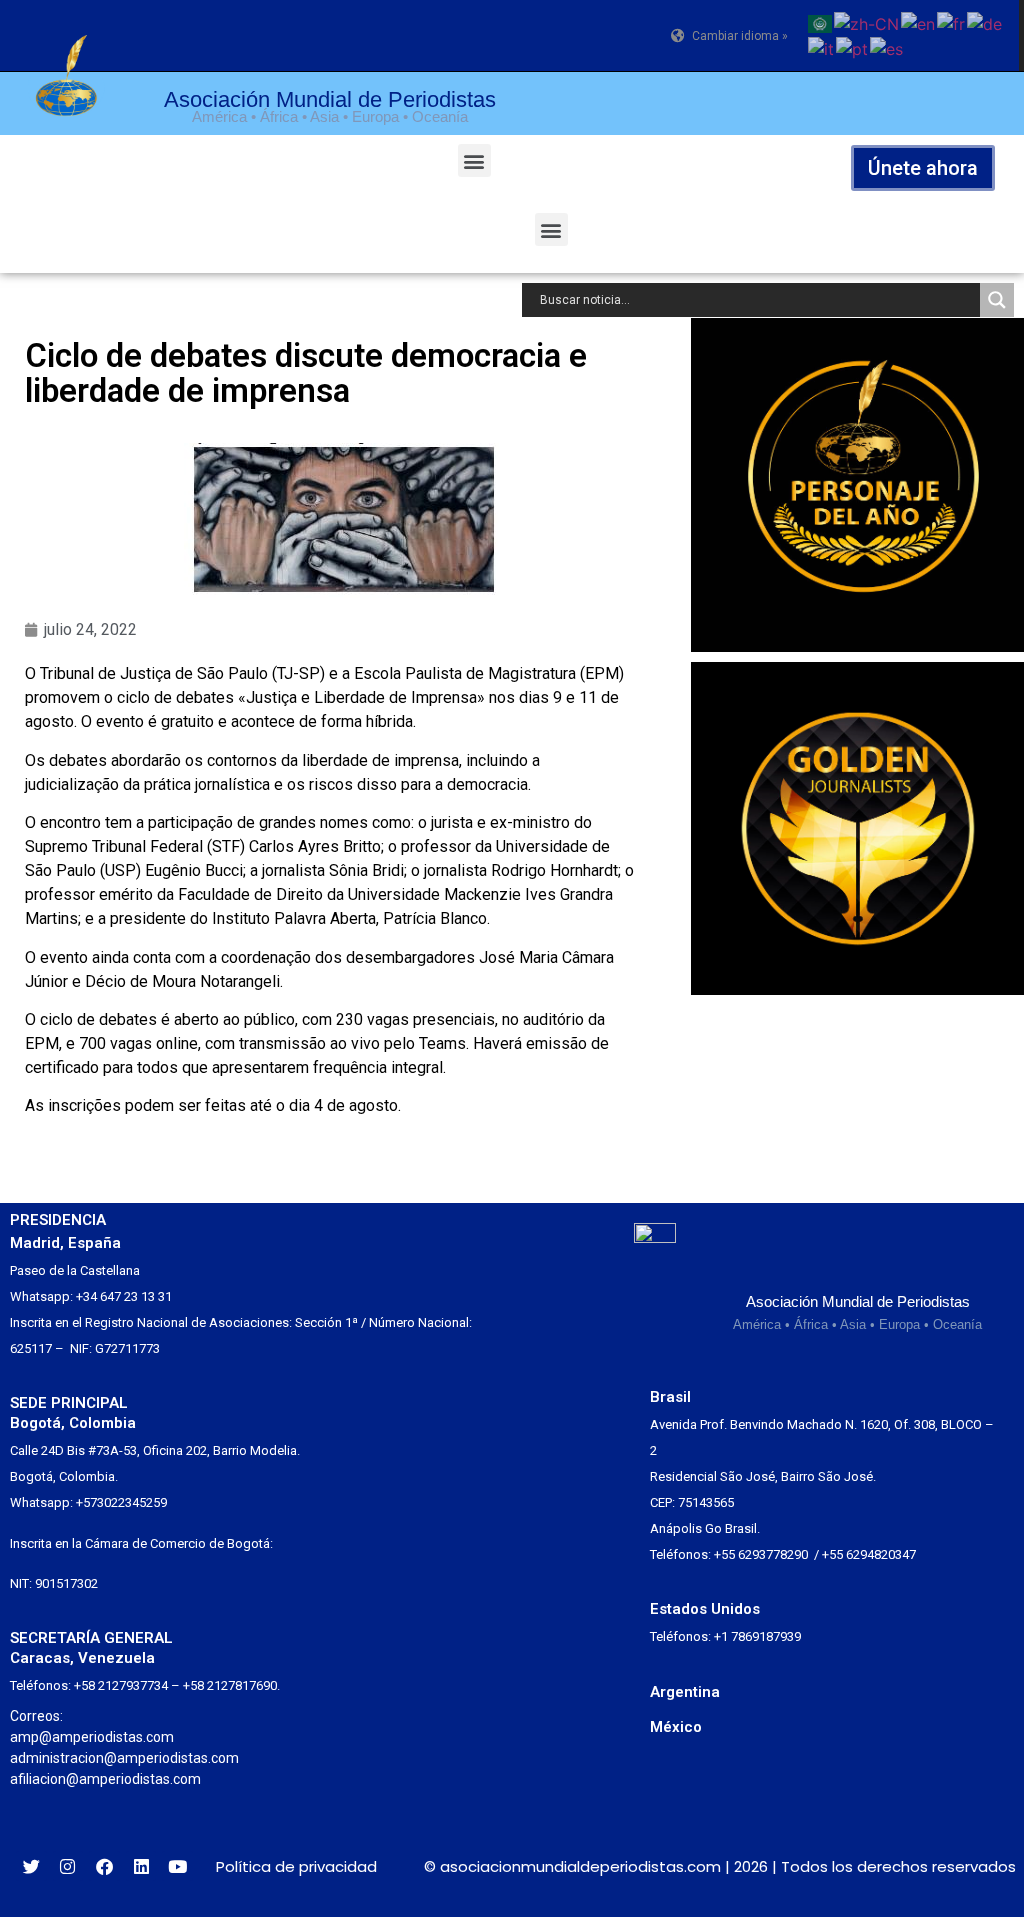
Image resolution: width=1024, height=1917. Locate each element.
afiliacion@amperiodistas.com (105, 1779)
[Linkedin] (141, 1866)
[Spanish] (887, 48)
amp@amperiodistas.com (92, 1737)
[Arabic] (821, 22)
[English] (919, 22)
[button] (474, 160)
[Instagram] (68, 1866)
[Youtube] (177, 1866)
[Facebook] (104, 1866)
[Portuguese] (853, 48)
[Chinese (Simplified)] (867, 22)
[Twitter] (31, 1866)
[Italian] (822, 48)
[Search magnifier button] (997, 300)
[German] (985, 22)
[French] (952, 22)
